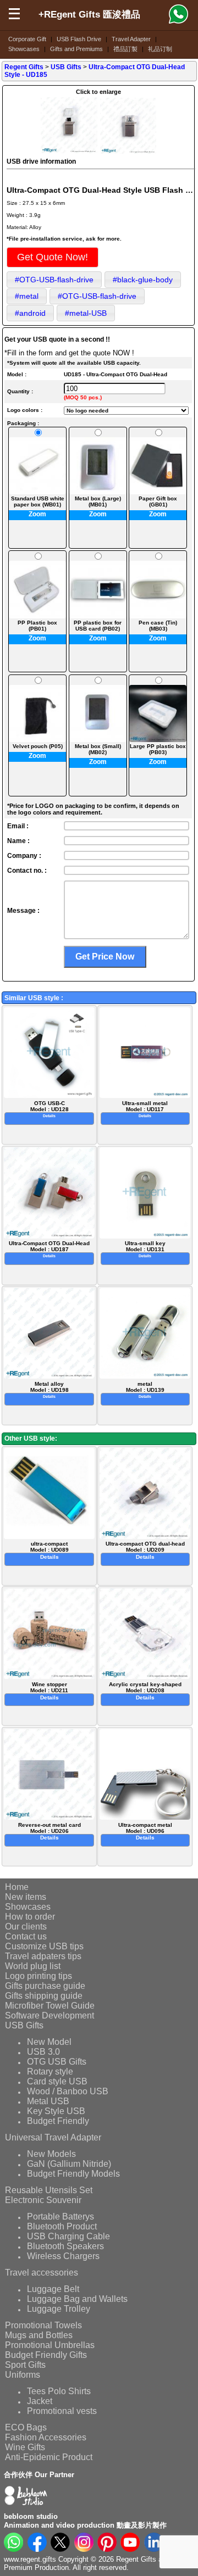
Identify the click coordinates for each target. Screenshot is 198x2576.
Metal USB (48, 2101)
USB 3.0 (43, 2052)
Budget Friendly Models (73, 2174)
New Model (49, 2042)
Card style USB (57, 2081)
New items (26, 1897)
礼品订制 (160, 49)
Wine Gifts (25, 2447)
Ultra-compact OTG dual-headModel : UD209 (145, 1550)
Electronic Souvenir (43, 2200)
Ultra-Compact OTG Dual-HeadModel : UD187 (49, 1249)
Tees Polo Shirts (59, 2391)
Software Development (50, 2015)
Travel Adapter (131, 39)
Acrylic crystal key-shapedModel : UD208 (145, 1691)
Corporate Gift (27, 39)
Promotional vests (62, 2411)
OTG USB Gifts (57, 2062)
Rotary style (50, 2072)
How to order (30, 1917)
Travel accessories (42, 2273)
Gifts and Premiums (76, 49)
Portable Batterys (61, 2217)
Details (49, 1116)
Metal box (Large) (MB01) (98, 501)
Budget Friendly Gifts (46, 2355)
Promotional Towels (43, 2325)
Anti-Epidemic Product (49, 2457)
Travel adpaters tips (43, 1956)
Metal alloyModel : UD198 (50, 1390)
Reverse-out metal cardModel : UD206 (50, 1831)
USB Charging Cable (68, 2236)
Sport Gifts (25, 2365)
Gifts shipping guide (44, 1996)
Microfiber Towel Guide (50, 2006)
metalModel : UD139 (145, 1390)
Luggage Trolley (59, 2309)
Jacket (40, 2401)
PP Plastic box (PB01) (37, 625)
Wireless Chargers (63, 2256)
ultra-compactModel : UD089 (50, 1550)
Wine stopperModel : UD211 (49, 1691)
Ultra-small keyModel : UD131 (145, 1249)
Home (17, 1887)
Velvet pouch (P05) (38, 746)
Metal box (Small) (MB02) (98, 749)
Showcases (24, 49)
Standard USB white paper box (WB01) (38, 501)
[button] (53, 257)
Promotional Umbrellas (50, 2345)
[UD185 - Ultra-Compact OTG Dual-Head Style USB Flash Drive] (69, 152)
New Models (51, 2154)
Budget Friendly (58, 2121)
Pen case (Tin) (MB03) (158, 625)
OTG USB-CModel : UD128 (50, 1109)
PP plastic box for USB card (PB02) (98, 625)
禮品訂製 (125, 49)
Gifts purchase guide (45, 1986)
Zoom (37, 514)
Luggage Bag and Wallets (77, 2299)
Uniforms (23, 2375)
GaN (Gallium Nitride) (69, 2164)
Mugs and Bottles (39, 2335)
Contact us (26, 1936)
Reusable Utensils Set (49, 2190)
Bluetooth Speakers (65, 2246)
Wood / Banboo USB (68, 2091)
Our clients (26, 1927)
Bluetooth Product (62, 2226)
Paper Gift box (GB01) (158, 501)
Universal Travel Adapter (53, 2137)
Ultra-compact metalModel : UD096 (145, 1831)
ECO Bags (26, 2427)
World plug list (33, 1966)
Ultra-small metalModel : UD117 (145, 1109)
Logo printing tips (38, 1976)
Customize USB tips (44, 1946)
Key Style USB (56, 2111)
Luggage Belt (53, 2289)
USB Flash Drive (79, 39)
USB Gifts (24, 2025)
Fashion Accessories (46, 2437)
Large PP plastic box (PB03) (158, 749)
